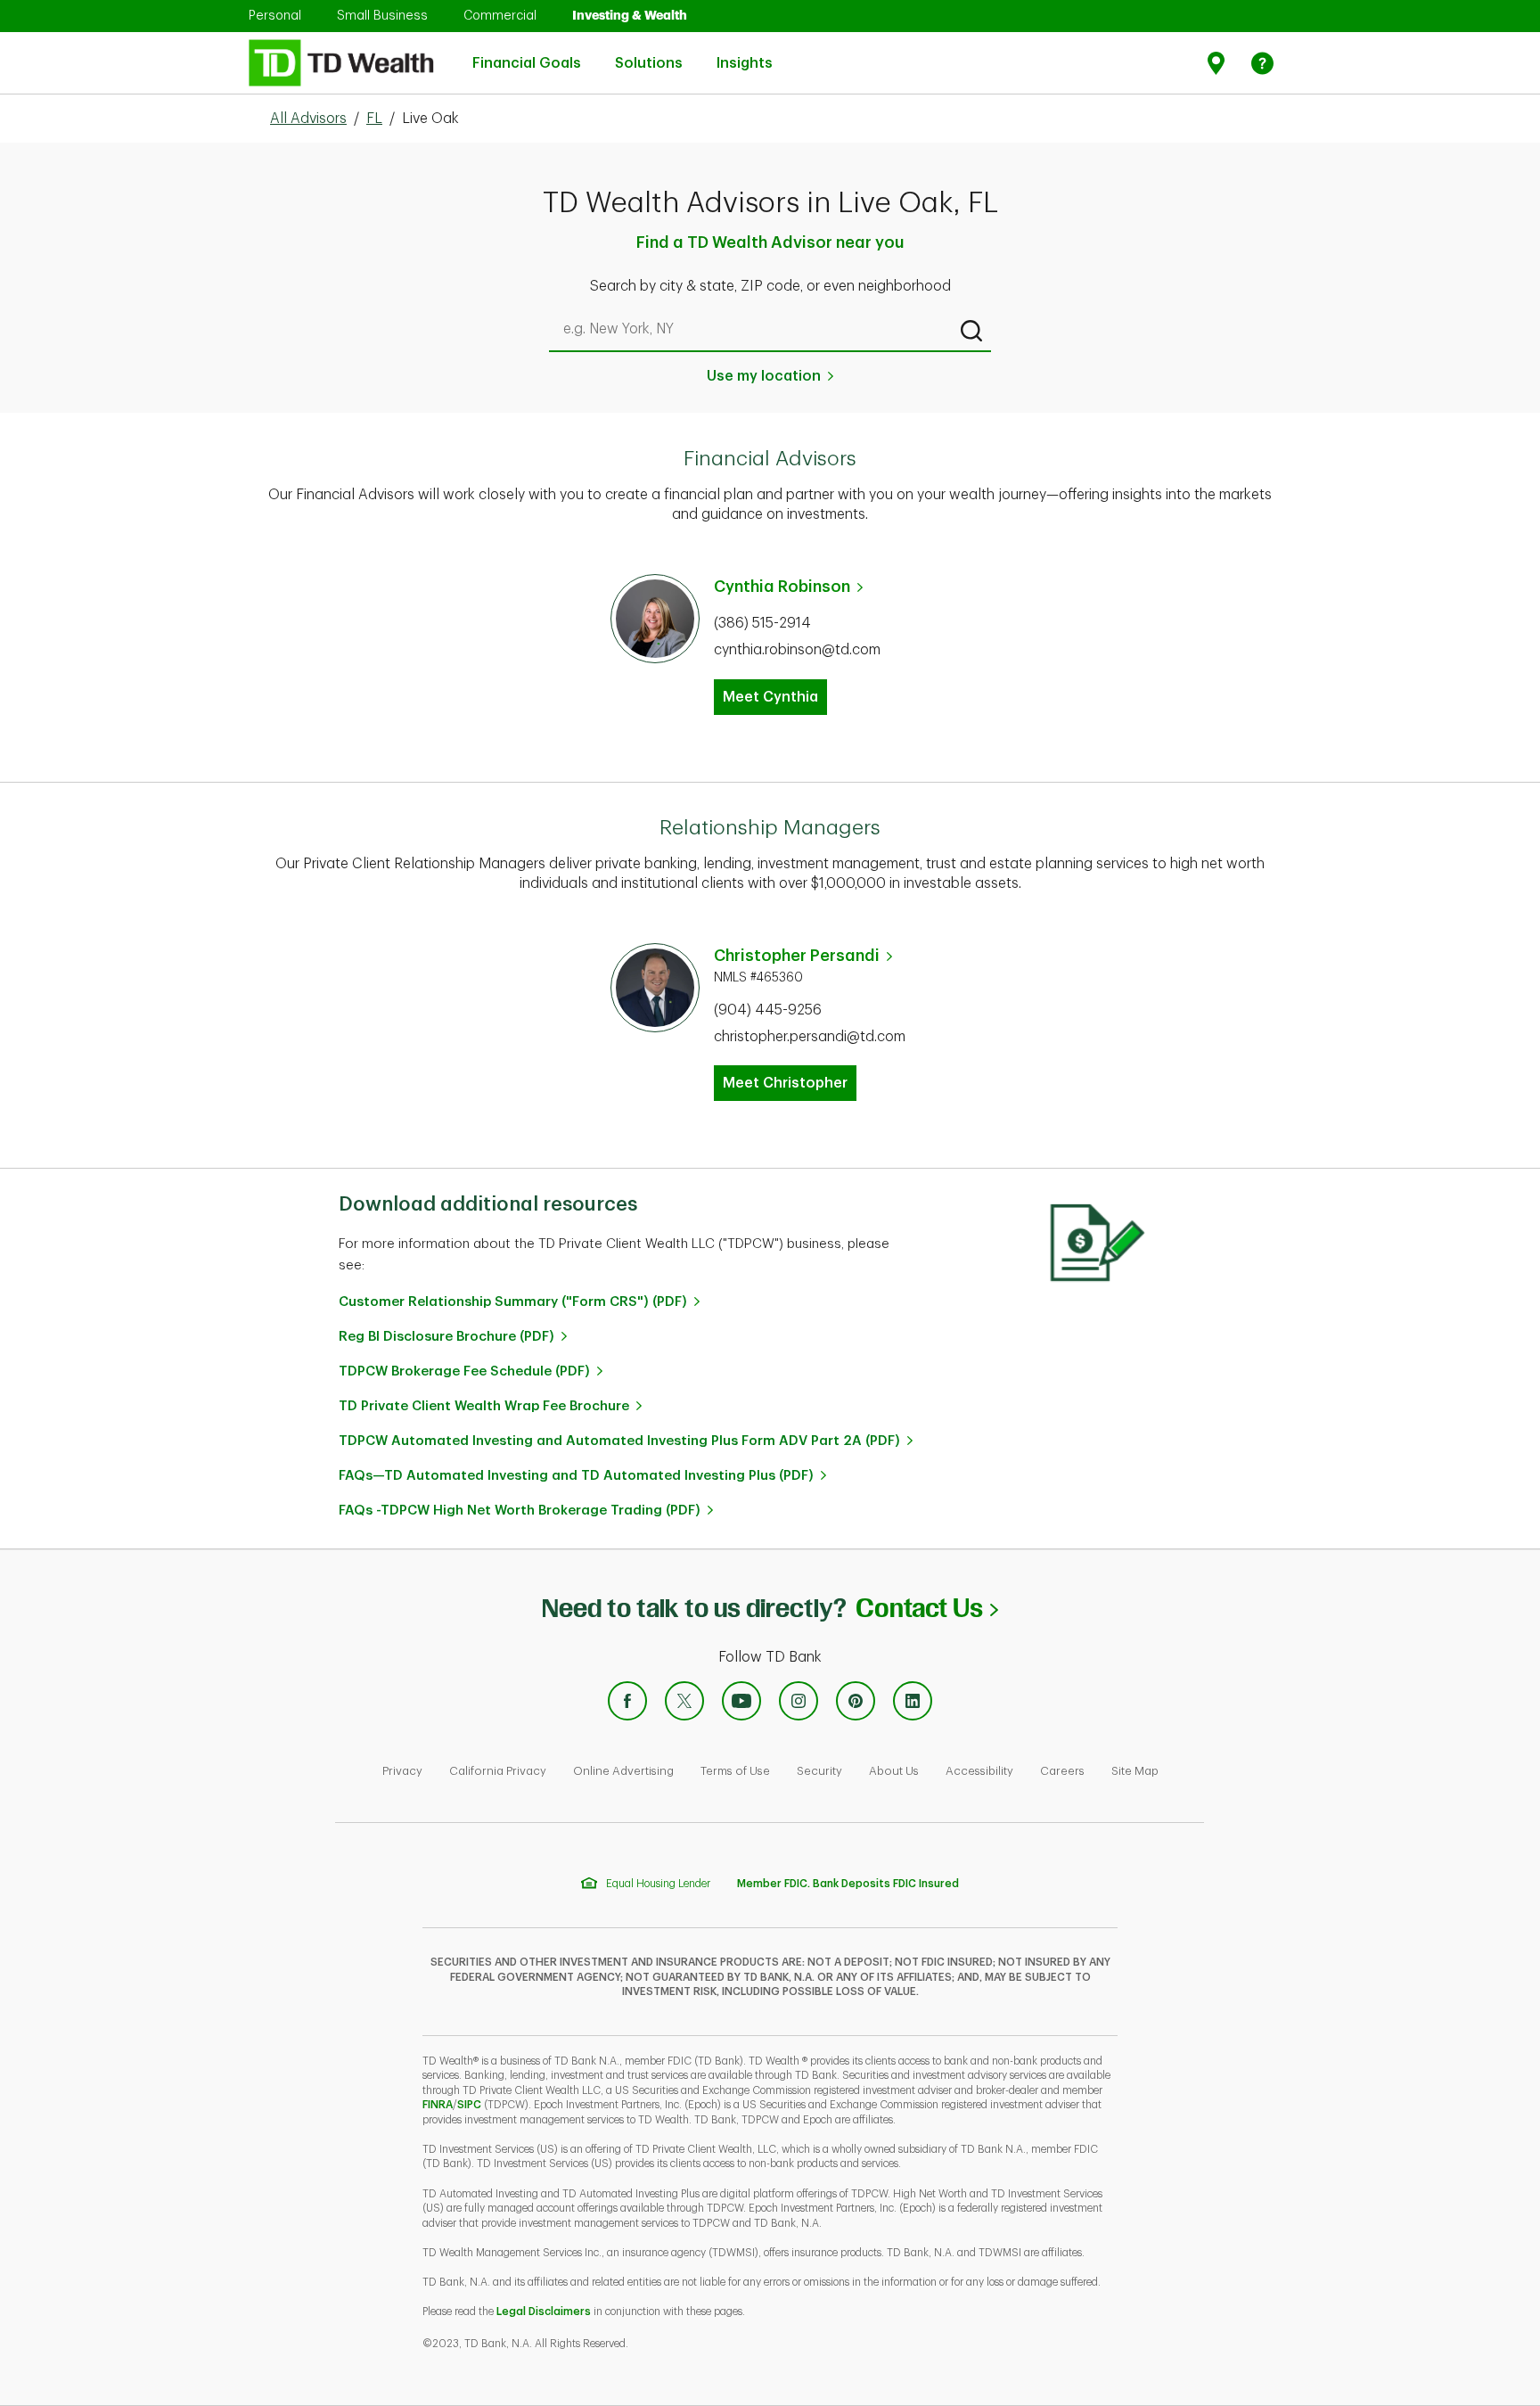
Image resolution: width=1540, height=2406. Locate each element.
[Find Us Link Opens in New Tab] (1219, 63)
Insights (745, 53)
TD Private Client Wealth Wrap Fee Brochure (484, 1406)
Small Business (382, 15)
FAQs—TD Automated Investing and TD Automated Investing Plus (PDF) (576, 1476)
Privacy (402, 1771)
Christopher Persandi (797, 956)
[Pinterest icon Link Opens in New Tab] (856, 1701)
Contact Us (926, 1608)
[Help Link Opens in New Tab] (1262, 63)
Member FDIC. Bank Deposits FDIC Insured (848, 1884)
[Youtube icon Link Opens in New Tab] (741, 1701)
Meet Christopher (785, 1083)
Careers (1062, 1771)
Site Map (1135, 1771)
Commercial (500, 15)
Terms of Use (735, 1771)
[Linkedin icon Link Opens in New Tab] (913, 1701)
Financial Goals (527, 53)
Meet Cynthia (770, 697)
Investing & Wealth (630, 15)
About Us (894, 1771)
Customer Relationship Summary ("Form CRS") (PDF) (513, 1302)
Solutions (649, 53)
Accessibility (979, 1771)
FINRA (438, 2105)
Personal (275, 15)
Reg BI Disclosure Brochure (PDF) (446, 1337)
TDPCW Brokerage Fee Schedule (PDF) (464, 1371)
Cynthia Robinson (782, 587)
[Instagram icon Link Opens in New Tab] (799, 1701)
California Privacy (498, 1771)
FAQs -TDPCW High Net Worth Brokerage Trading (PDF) (520, 1511)
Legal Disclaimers (544, 2312)
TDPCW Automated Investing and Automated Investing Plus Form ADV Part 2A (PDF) (619, 1441)
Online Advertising (623, 1771)
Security (819, 1771)
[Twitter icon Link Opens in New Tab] (684, 1701)
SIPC (469, 2105)
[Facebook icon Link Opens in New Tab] (627, 1701)
